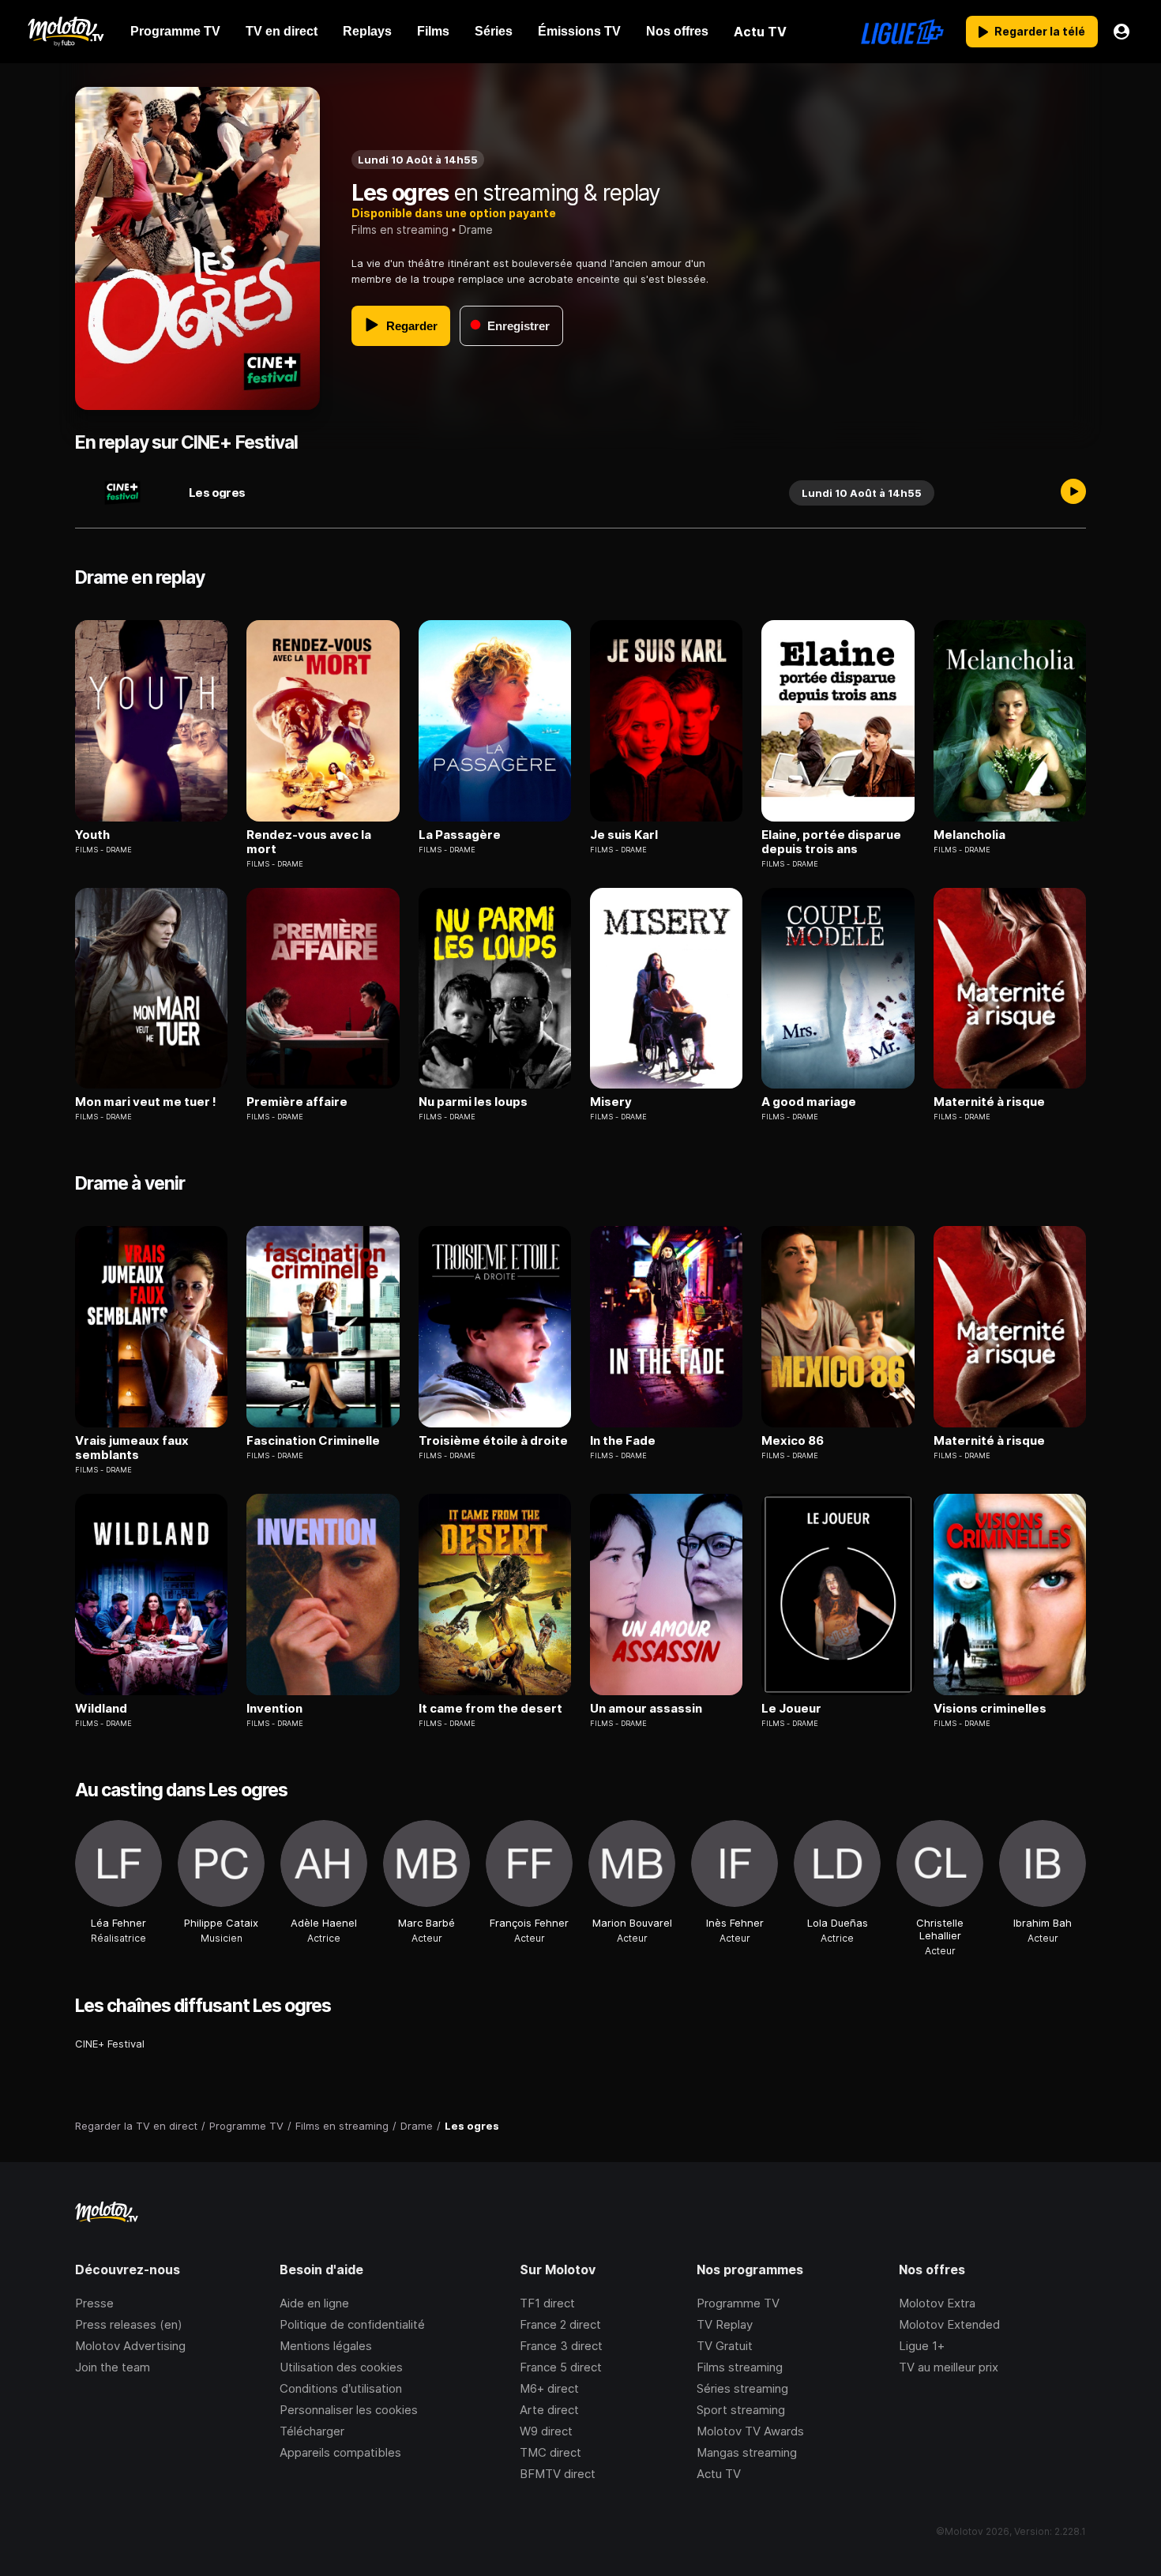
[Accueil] (65, 32)
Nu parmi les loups (473, 1102)
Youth (92, 835)
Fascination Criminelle (313, 1441)
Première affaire (297, 1102)
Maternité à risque (989, 1102)
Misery (611, 1102)
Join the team (113, 2367)
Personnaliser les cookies (349, 2410)
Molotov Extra (937, 2303)
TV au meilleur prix (949, 2367)
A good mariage (809, 1102)
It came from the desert (490, 1709)
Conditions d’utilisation (341, 2388)
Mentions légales (326, 2346)
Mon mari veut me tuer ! (146, 1102)
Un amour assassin (646, 1709)
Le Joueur (791, 1709)
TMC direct (550, 2452)
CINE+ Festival (110, 2044)
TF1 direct (547, 2303)
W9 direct (546, 2431)
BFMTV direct (558, 2474)
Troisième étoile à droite (493, 1441)
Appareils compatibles (340, 2452)
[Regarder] (1073, 493)
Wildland (101, 1709)
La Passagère (460, 835)
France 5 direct (561, 2367)
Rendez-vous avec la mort (309, 842)
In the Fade (623, 1441)
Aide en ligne (314, 2303)
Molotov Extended (949, 2324)
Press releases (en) (129, 2324)
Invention (274, 1709)
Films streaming (740, 2367)
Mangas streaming (747, 2452)
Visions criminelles (990, 1709)
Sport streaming (741, 2410)
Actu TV (719, 2474)
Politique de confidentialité (352, 2324)
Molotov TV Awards (750, 2431)
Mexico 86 (793, 1441)
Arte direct (549, 2410)
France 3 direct (561, 2346)
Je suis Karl (624, 835)
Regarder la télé (1040, 31)
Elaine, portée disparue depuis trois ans (831, 842)
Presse (94, 2303)
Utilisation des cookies (341, 2367)
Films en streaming (400, 229)
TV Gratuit (725, 2346)
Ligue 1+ (922, 2346)
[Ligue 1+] (902, 32)
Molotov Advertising (130, 2346)
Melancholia (969, 835)
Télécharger (312, 2431)
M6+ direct (549, 2388)
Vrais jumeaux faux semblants (132, 1448)
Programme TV (738, 2303)
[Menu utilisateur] (1122, 32)
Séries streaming (742, 2388)
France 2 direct (560, 2324)
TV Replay (725, 2324)
